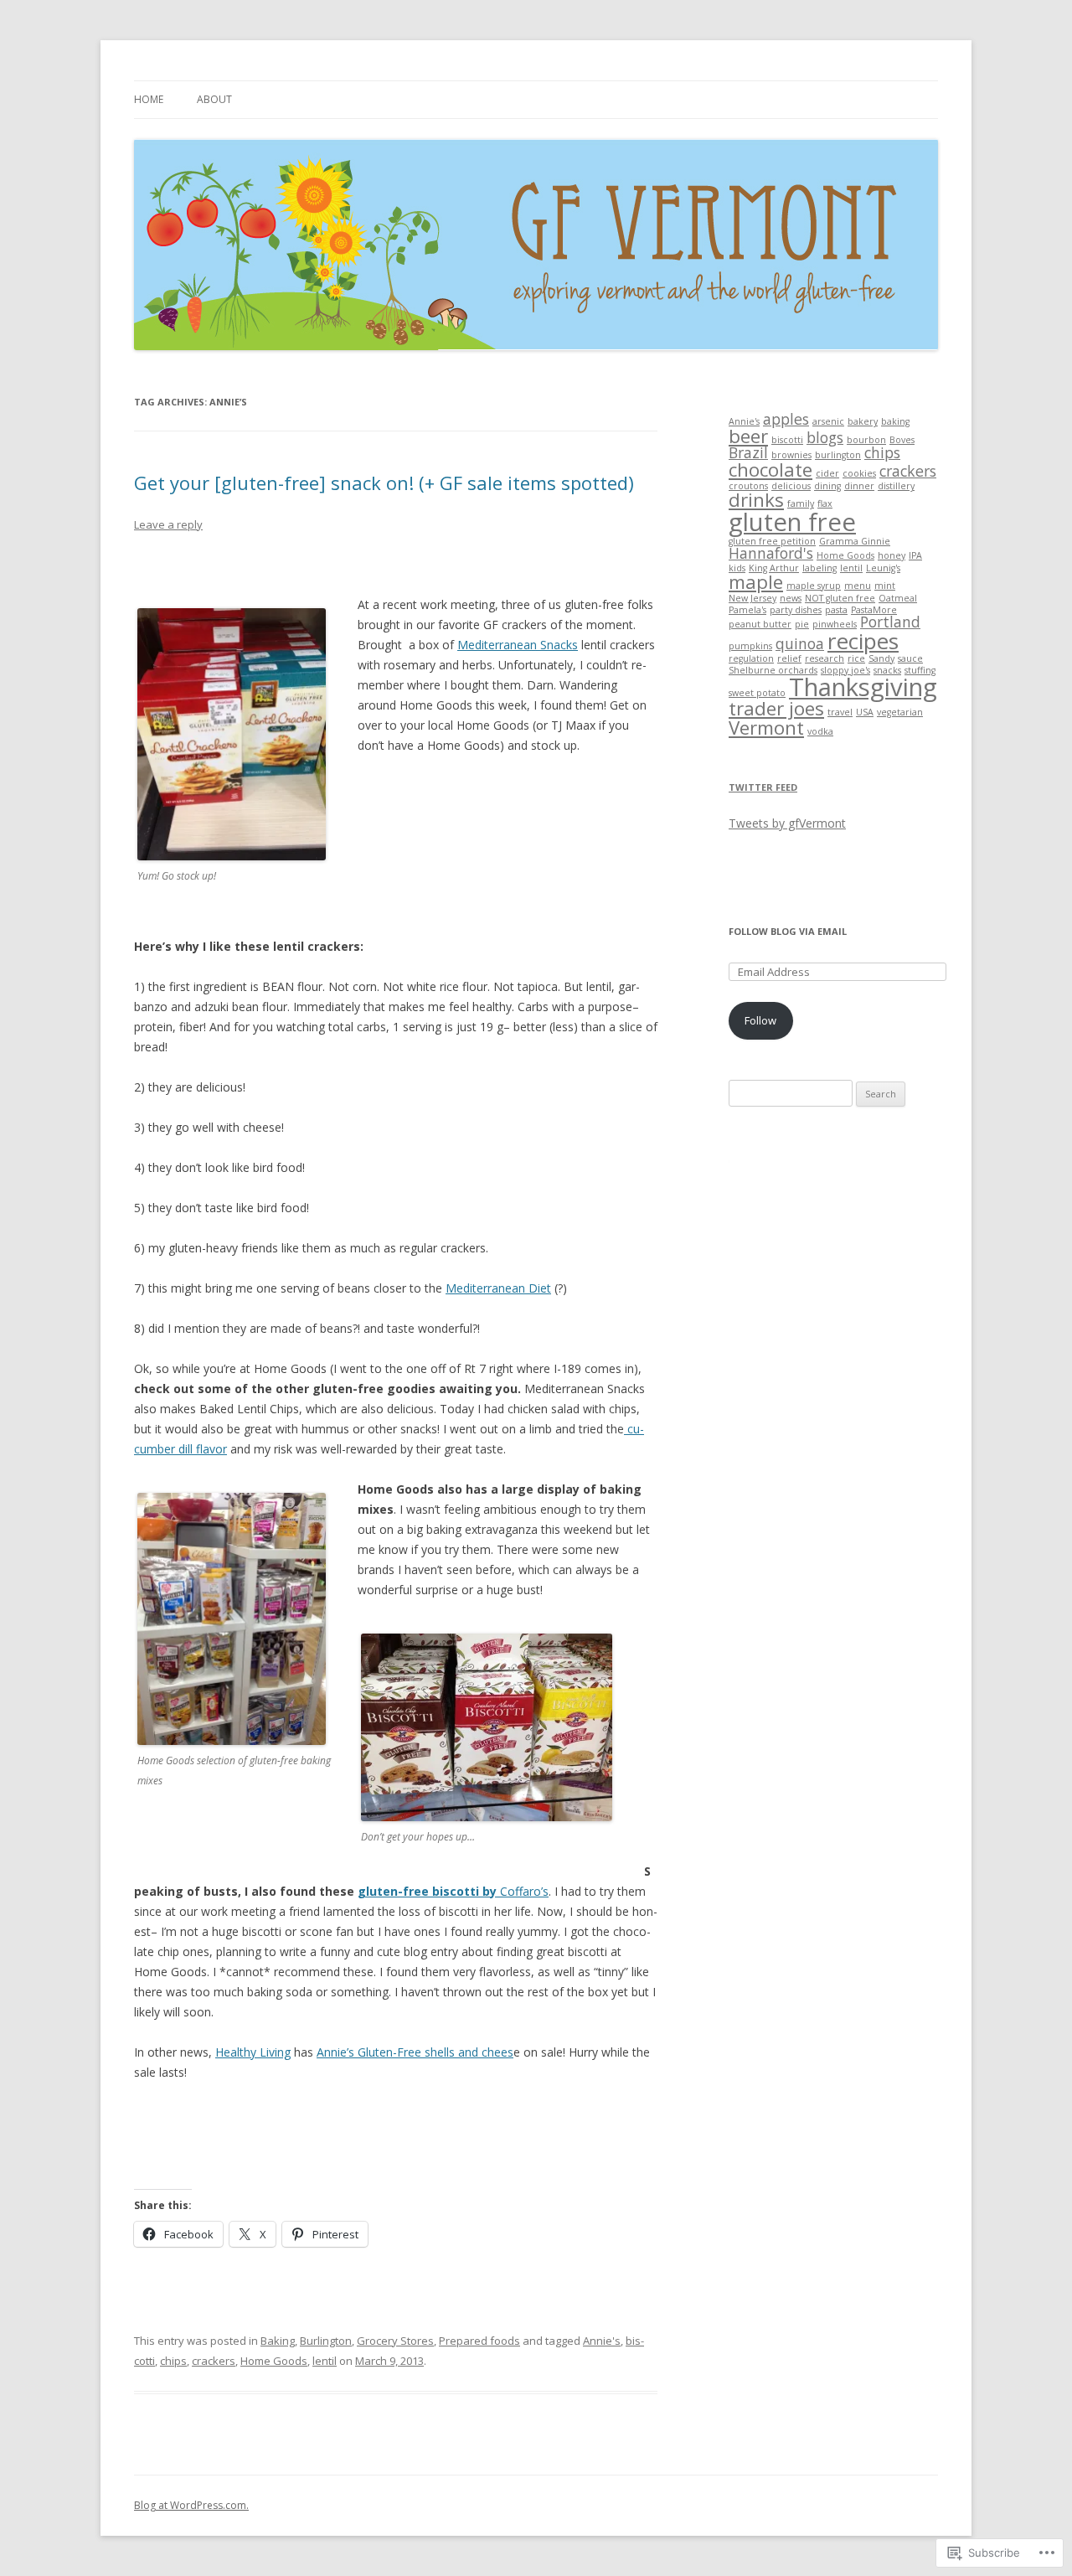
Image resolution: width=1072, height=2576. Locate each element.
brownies (791, 455)
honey (892, 555)
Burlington (326, 2341)
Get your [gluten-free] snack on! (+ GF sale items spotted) (384, 483)
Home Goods (274, 2361)
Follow (760, 1020)
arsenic (828, 421)
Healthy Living (253, 2052)
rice (856, 658)
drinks (756, 500)
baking (895, 421)
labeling (819, 568)
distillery (896, 486)
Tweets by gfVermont (787, 823)
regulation (751, 658)
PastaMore (874, 610)
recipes (863, 641)
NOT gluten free (840, 598)
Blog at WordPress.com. (191, 2505)
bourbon (866, 440)
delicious (791, 486)
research (825, 658)
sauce (910, 658)
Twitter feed (763, 787)
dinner (859, 486)
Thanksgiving (863, 687)
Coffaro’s (453, 1891)
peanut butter (760, 624)
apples (786, 419)
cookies (859, 473)
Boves (902, 440)
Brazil (748, 452)
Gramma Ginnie (855, 541)
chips (173, 2361)
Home (149, 99)
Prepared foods (479, 2341)
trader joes (776, 708)
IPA (915, 555)
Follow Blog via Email (788, 931)
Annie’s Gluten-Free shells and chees (415, 2052)
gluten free (792, 522)
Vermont (766, 728)
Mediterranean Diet (498, 1288)
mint (885, 586)
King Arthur (774, 568)
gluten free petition (772, 541)
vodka (820, 731)
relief (789, 658)
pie (802, 624)
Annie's (602, 2341)
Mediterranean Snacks (518, 645)
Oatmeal (898, 598)
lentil (325, 2361)
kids (737, 568)
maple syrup (814, 586)
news (791, 598)
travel (840, 712)
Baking (278, 2341)
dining (827, 486)
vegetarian (900, 712)
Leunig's (883, 568)
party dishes (796, 610)
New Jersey (752, 598)
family (801, 503)
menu (858, 586)
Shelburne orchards (773, 670)
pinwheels (835, 624)
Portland (890, 622)
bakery (863, 421)
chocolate (770, 470)
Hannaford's (771, 553)
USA (865, 712)
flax (825, 503)
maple (756, 582)
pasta (836, 610)
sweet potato (757, 693)
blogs (825, 437)
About (214, 99)
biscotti (787, 440)
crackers (214, 2361)
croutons (748, 486)
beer (748, 436)
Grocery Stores (395, 2341)
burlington (838, 455)
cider (827, 473)
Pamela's (747, 610)
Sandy (881, 658)
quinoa (800, 643)
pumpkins (750, 646)
